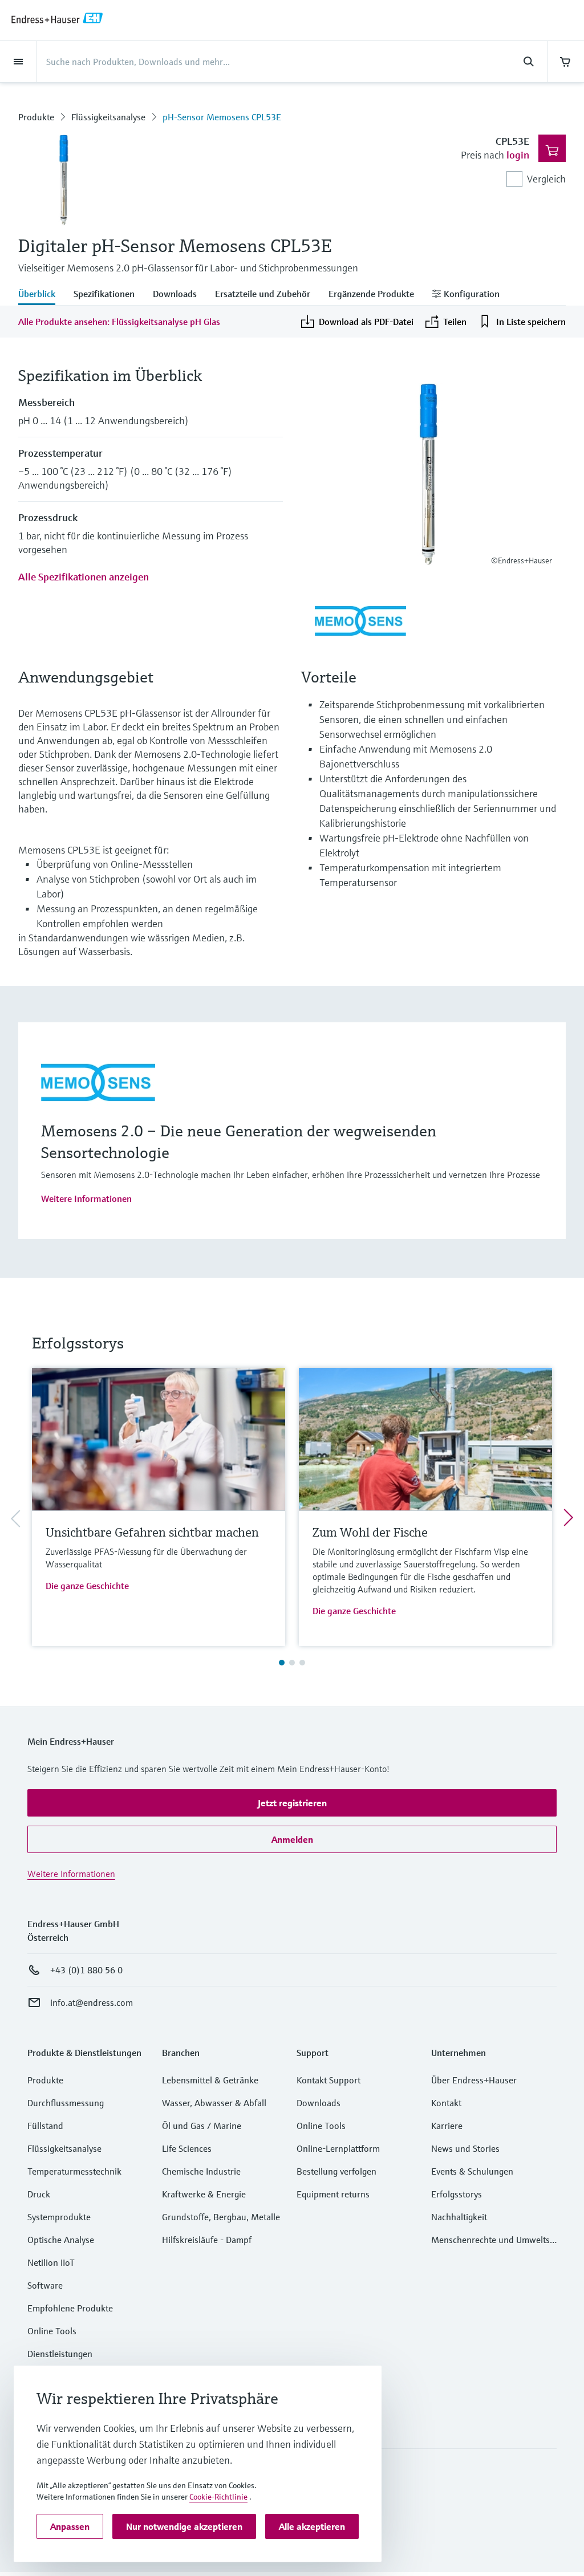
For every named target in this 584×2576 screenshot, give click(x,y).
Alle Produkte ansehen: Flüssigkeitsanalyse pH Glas (119, 322)
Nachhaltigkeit (459, 2217)
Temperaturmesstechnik (74, 2171)
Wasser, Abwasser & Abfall (214, 2103)
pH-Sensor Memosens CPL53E (222, 117)
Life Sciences (187, 2148)
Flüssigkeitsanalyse (108, 117)
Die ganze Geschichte (87, 1586)
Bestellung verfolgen (336, 2171)
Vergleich (546, 179)
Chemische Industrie (201, 2171)
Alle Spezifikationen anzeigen (84, 577)
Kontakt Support (328, 2080)
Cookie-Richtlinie (218, 2497)
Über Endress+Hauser (474, 2080)
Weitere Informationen (86, 1198)
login (518, 155)
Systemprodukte (59, 2217)
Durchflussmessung (66, 2103)
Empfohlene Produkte (70, 2308)
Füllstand (45, 2126)
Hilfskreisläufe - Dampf (207, 2240)
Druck (39, 2194)
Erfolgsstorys (457, 2194)
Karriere (447, 2126)
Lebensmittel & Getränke (210, 2080)
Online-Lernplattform (338, 2148)
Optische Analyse (61, 2240)
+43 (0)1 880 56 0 (86, 1970)
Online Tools (52, 2331)
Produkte (36, 117)
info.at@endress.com (92, 2002)
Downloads (319, 2103)
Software (45, 2285)
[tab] (41, 295)
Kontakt (446, 2103)
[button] (292, 1803)
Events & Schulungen (472, 2171)
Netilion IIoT (51, 2262)
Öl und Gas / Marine (202, 2126)
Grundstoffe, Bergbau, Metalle (221, 2217)
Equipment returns (333, 2194)
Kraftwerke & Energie (204, 2194)
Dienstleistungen (60, 2354)
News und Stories (465, 2148)
